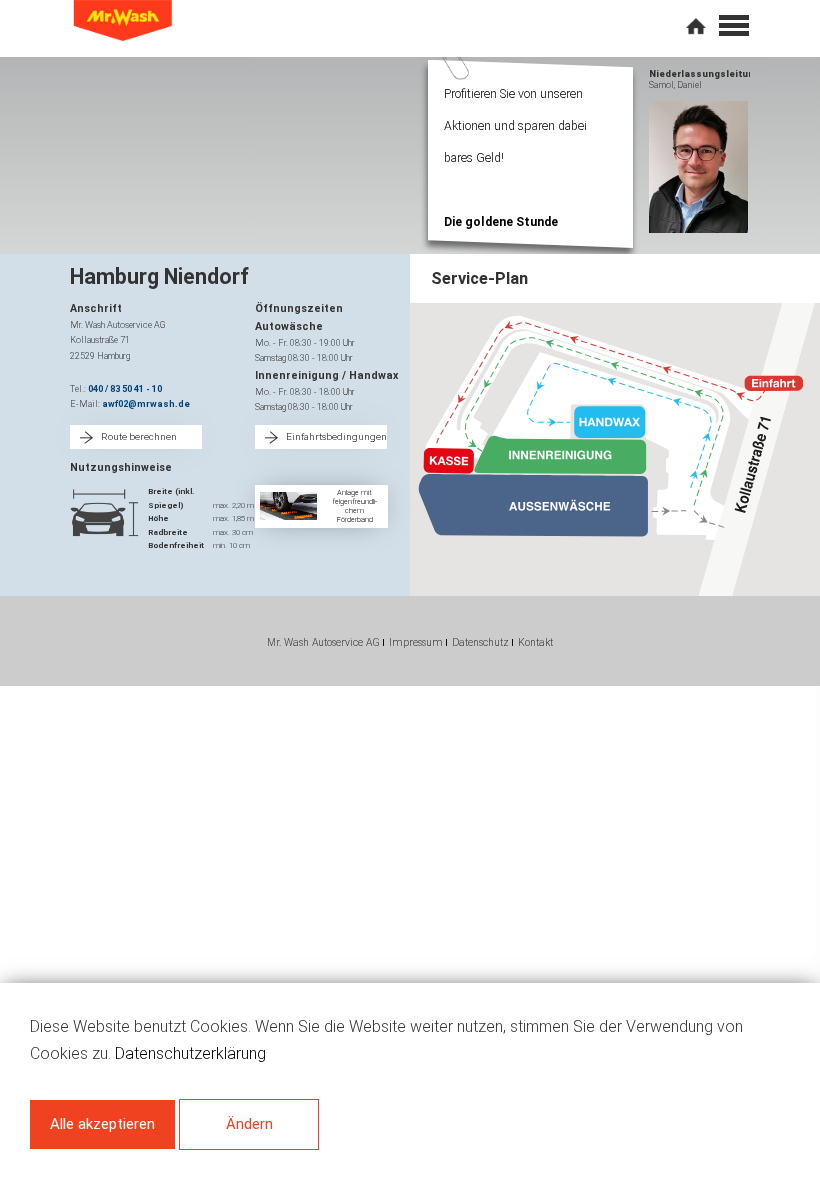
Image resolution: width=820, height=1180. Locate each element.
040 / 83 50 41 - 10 (125, 389)
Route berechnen (139, 436)
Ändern (249, 1124)
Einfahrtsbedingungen (336, 436)
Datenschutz (480, 642)
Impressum (416, 642)
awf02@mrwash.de (146, 404)
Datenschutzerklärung (190, 1053)
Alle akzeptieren (102, 1124)
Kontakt (535, 642)
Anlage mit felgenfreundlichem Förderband (354, 506)
